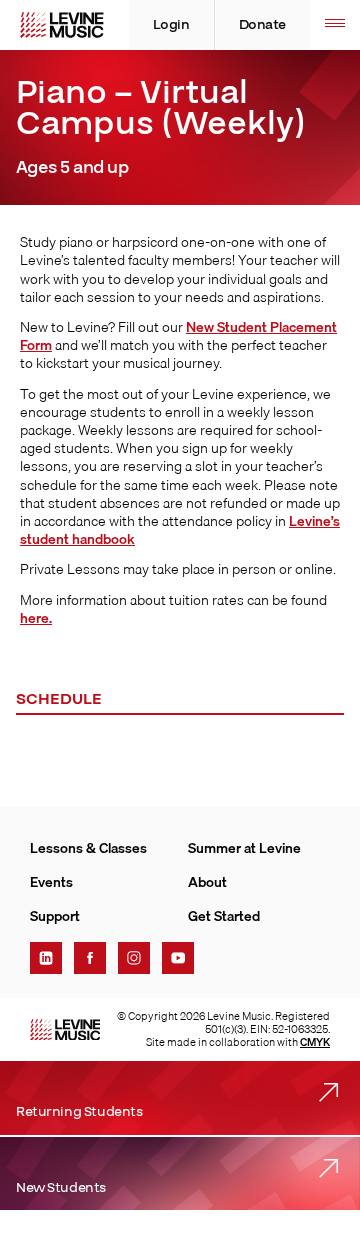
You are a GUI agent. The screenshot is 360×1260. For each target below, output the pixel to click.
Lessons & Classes (88, 848)
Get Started (224, 916)
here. (36, 618)
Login (171, 25)
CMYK (315, 1042)
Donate (262, 25)
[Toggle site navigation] (335, 25)
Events (51, 882)
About (207, 882)
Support (55, 916)
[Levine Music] (65, 1030)
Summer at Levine (244, 848)
